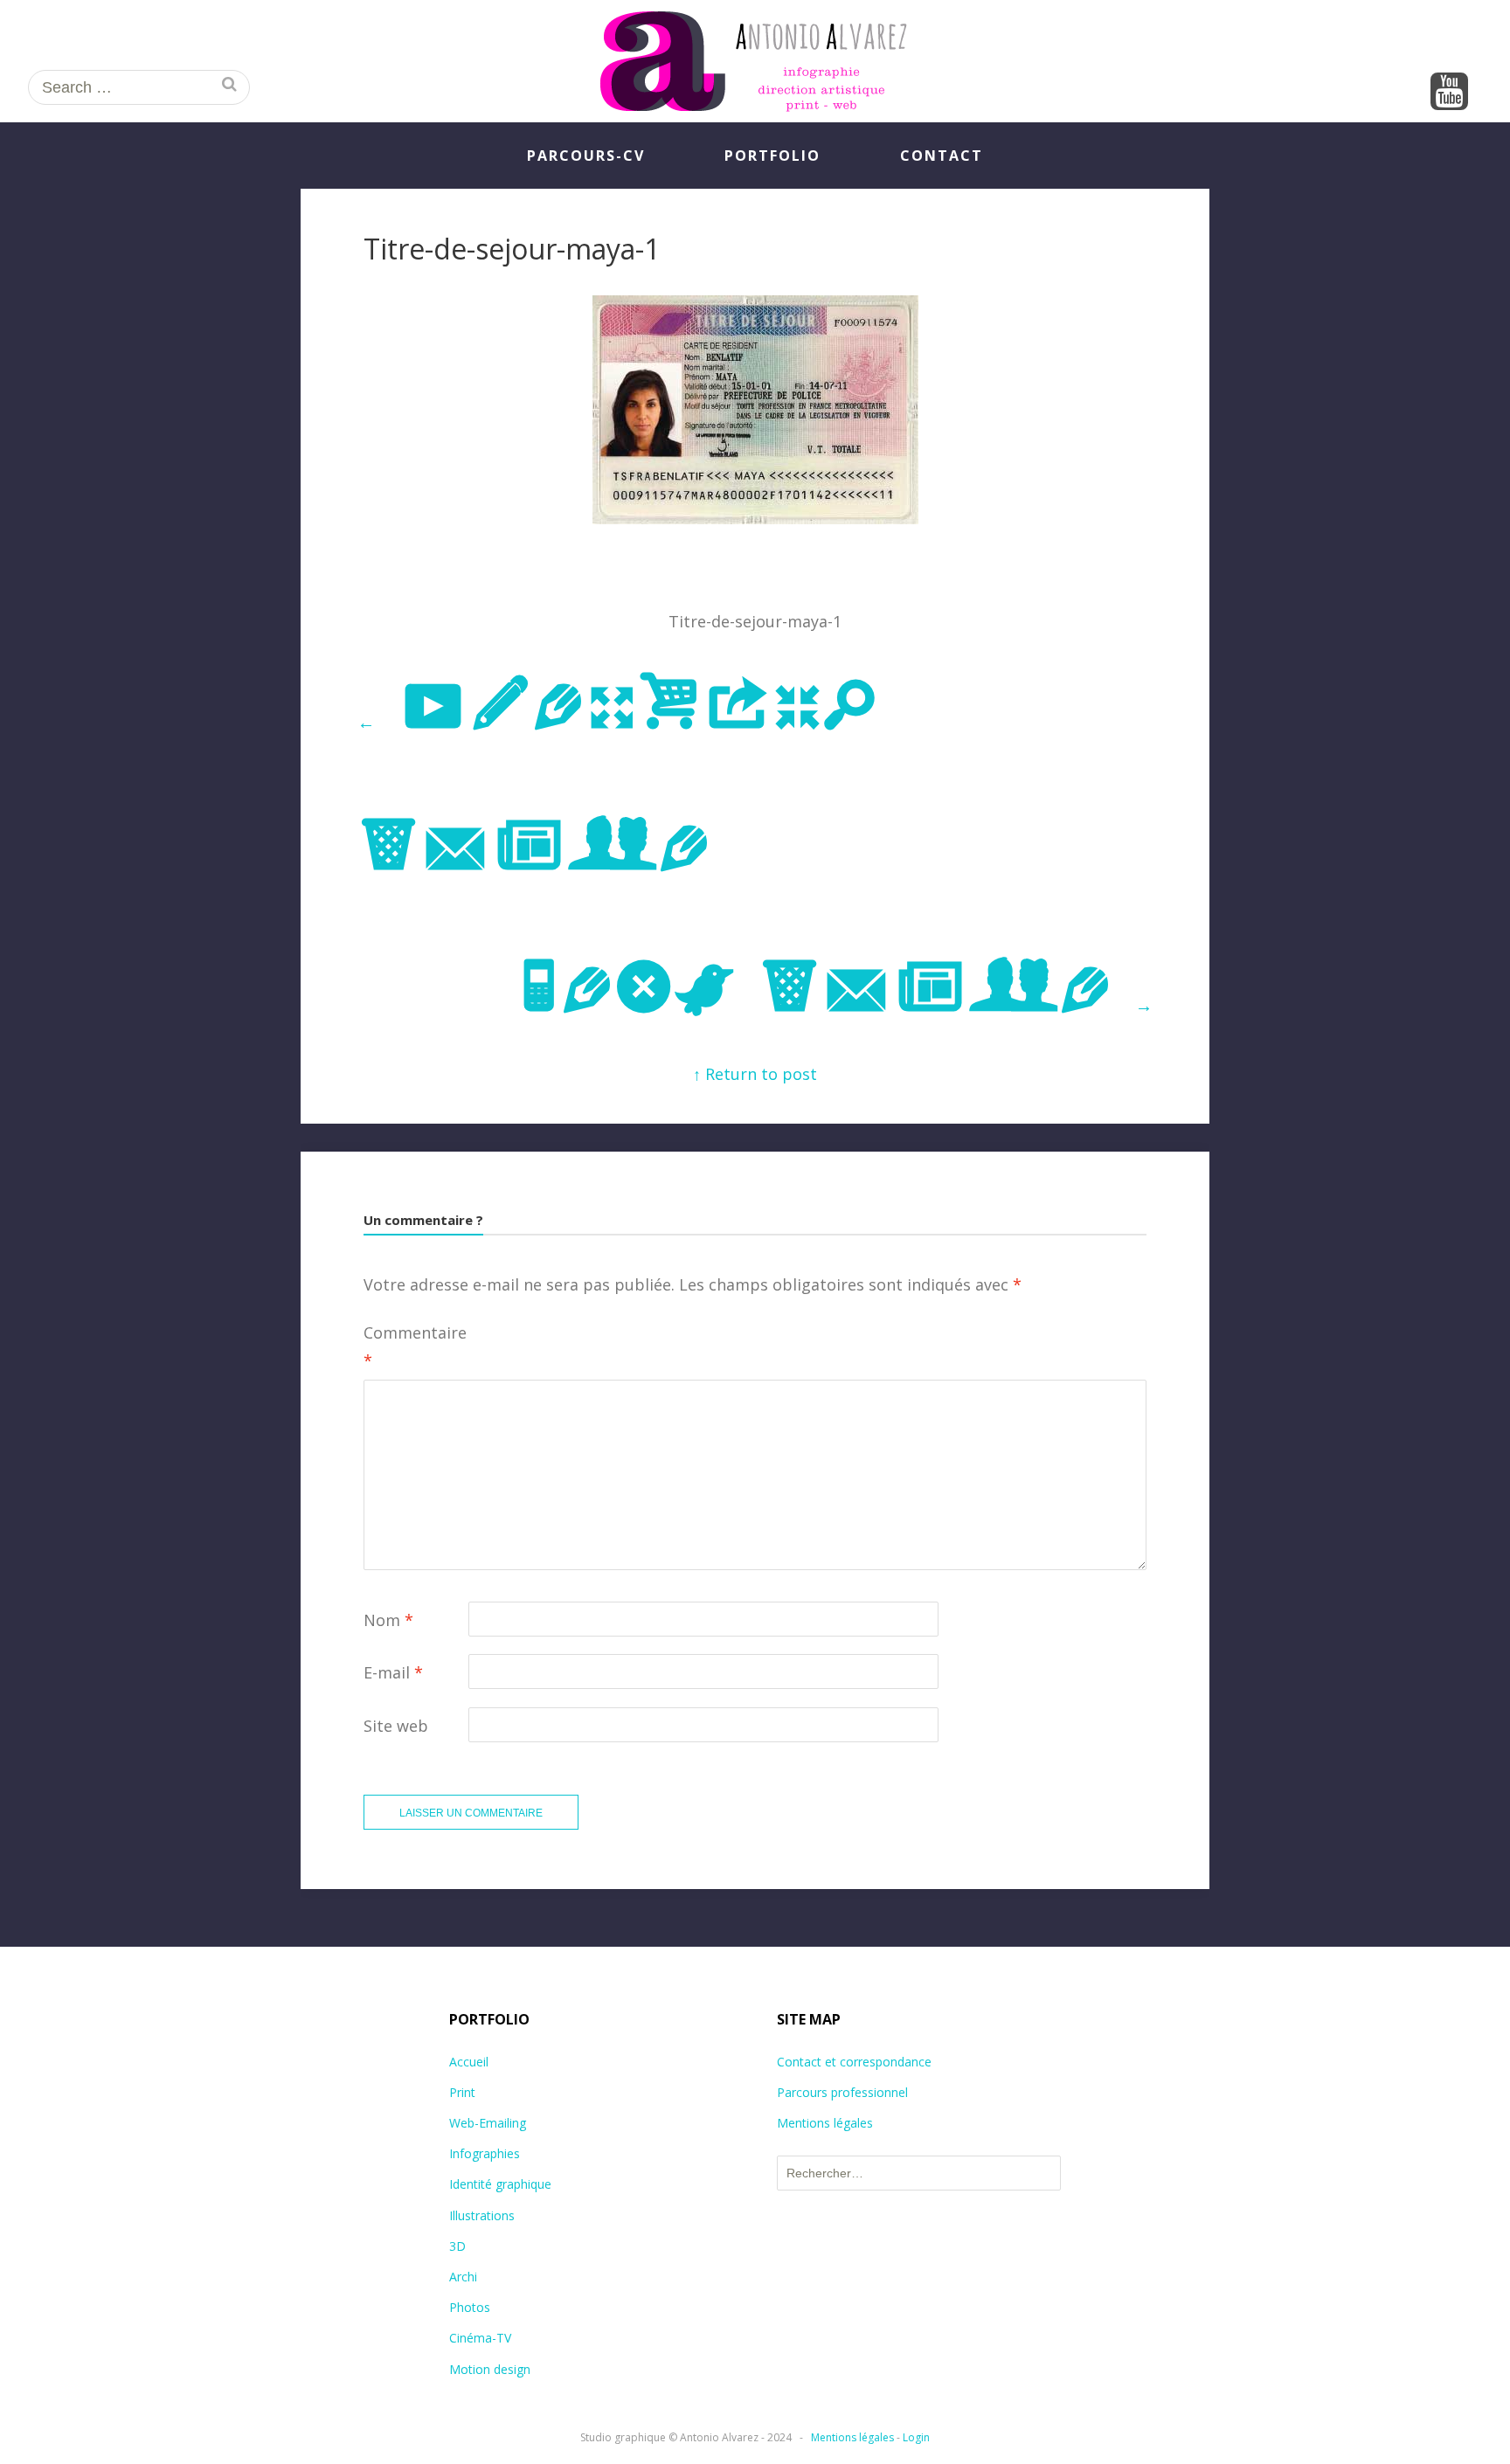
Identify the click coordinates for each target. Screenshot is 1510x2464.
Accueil (469, 2062)
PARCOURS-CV (586, 156)
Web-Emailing (488, 2123)
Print (462, 2092)
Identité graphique (500, 2184)
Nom (388, 1620)
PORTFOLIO (772, 156)
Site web (396, 1726)
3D (457, 2246)
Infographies (485, 2153)
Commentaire (415, 1346)
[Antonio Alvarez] (755, 61)
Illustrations (482, 2215)
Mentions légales (825, 2123)
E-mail (393, 1672)
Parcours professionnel (842, 2092)
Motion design (490, 2369)
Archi (463, 2277)
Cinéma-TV (480, 2338)
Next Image (835, 989)
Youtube (1449, 93)
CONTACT (942, 156)
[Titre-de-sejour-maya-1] (755, 518)
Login (916, 2437)
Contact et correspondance (854, 2062)
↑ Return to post (755, 1074)
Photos (470, 2307)
